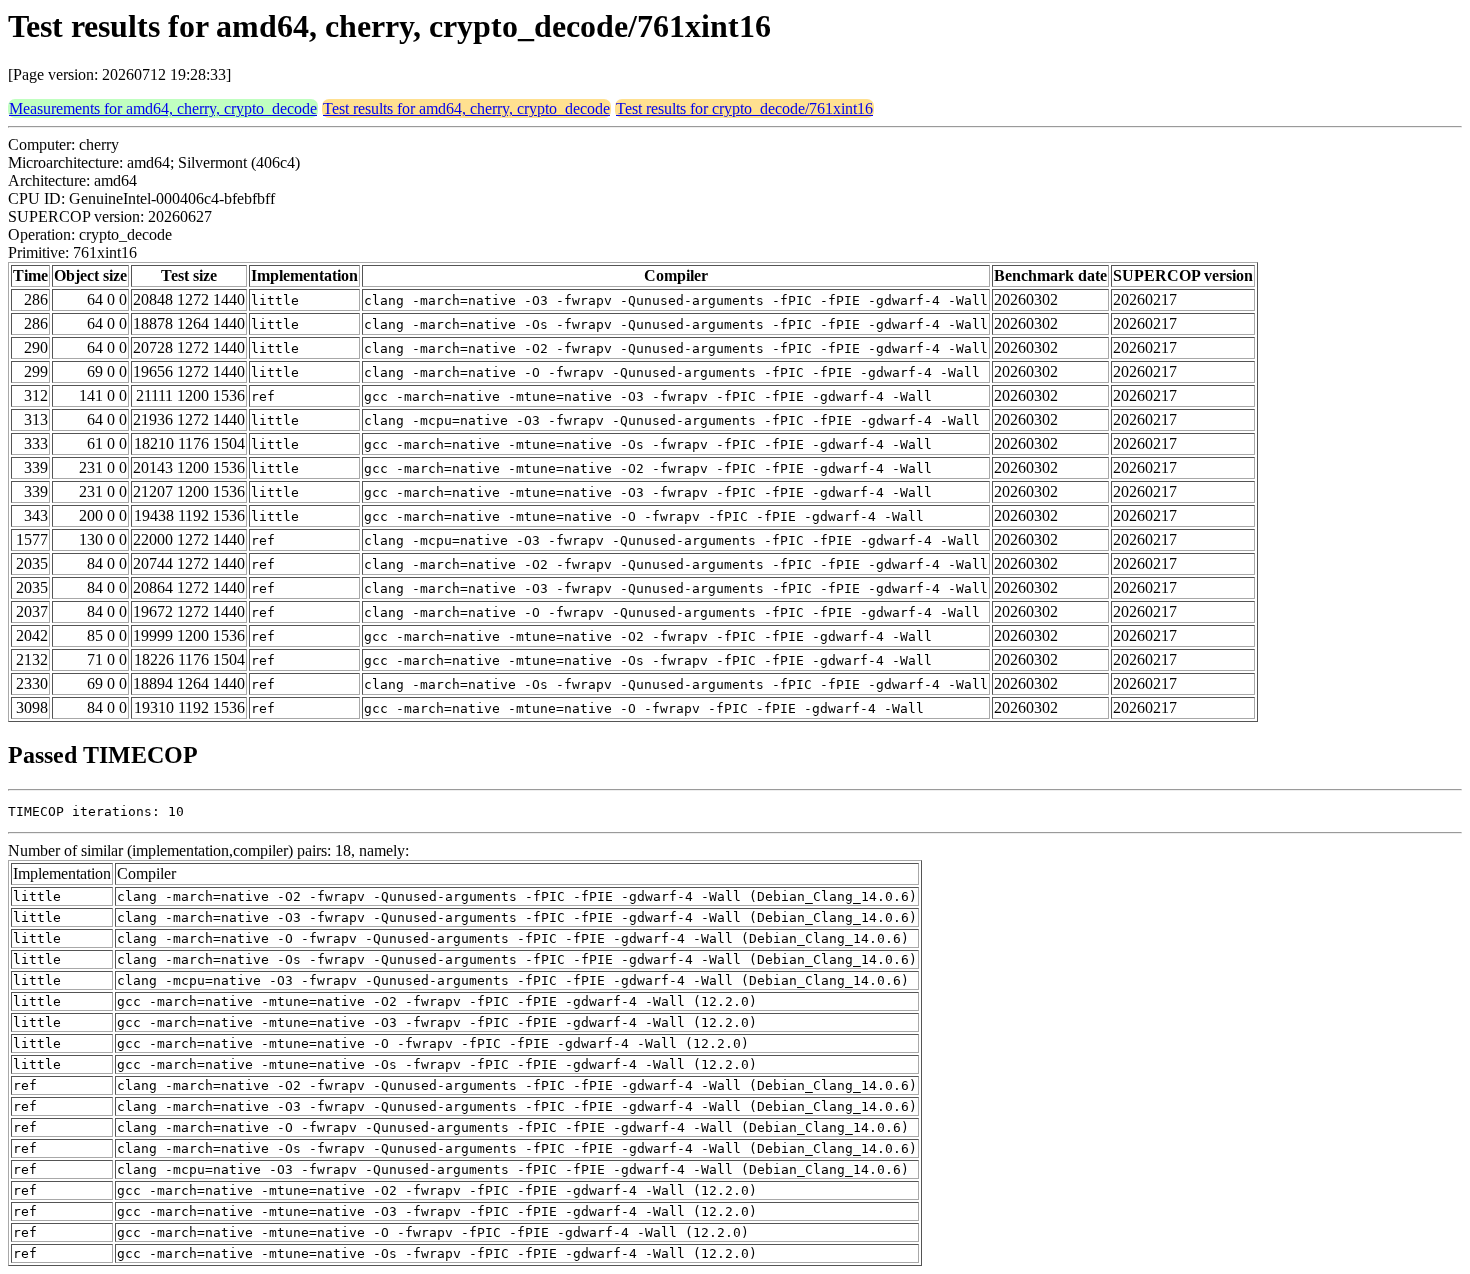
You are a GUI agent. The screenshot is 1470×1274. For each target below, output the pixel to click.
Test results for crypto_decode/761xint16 (744, 108)
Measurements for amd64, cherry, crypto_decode (163, 108)
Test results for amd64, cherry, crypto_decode (466, 108)
